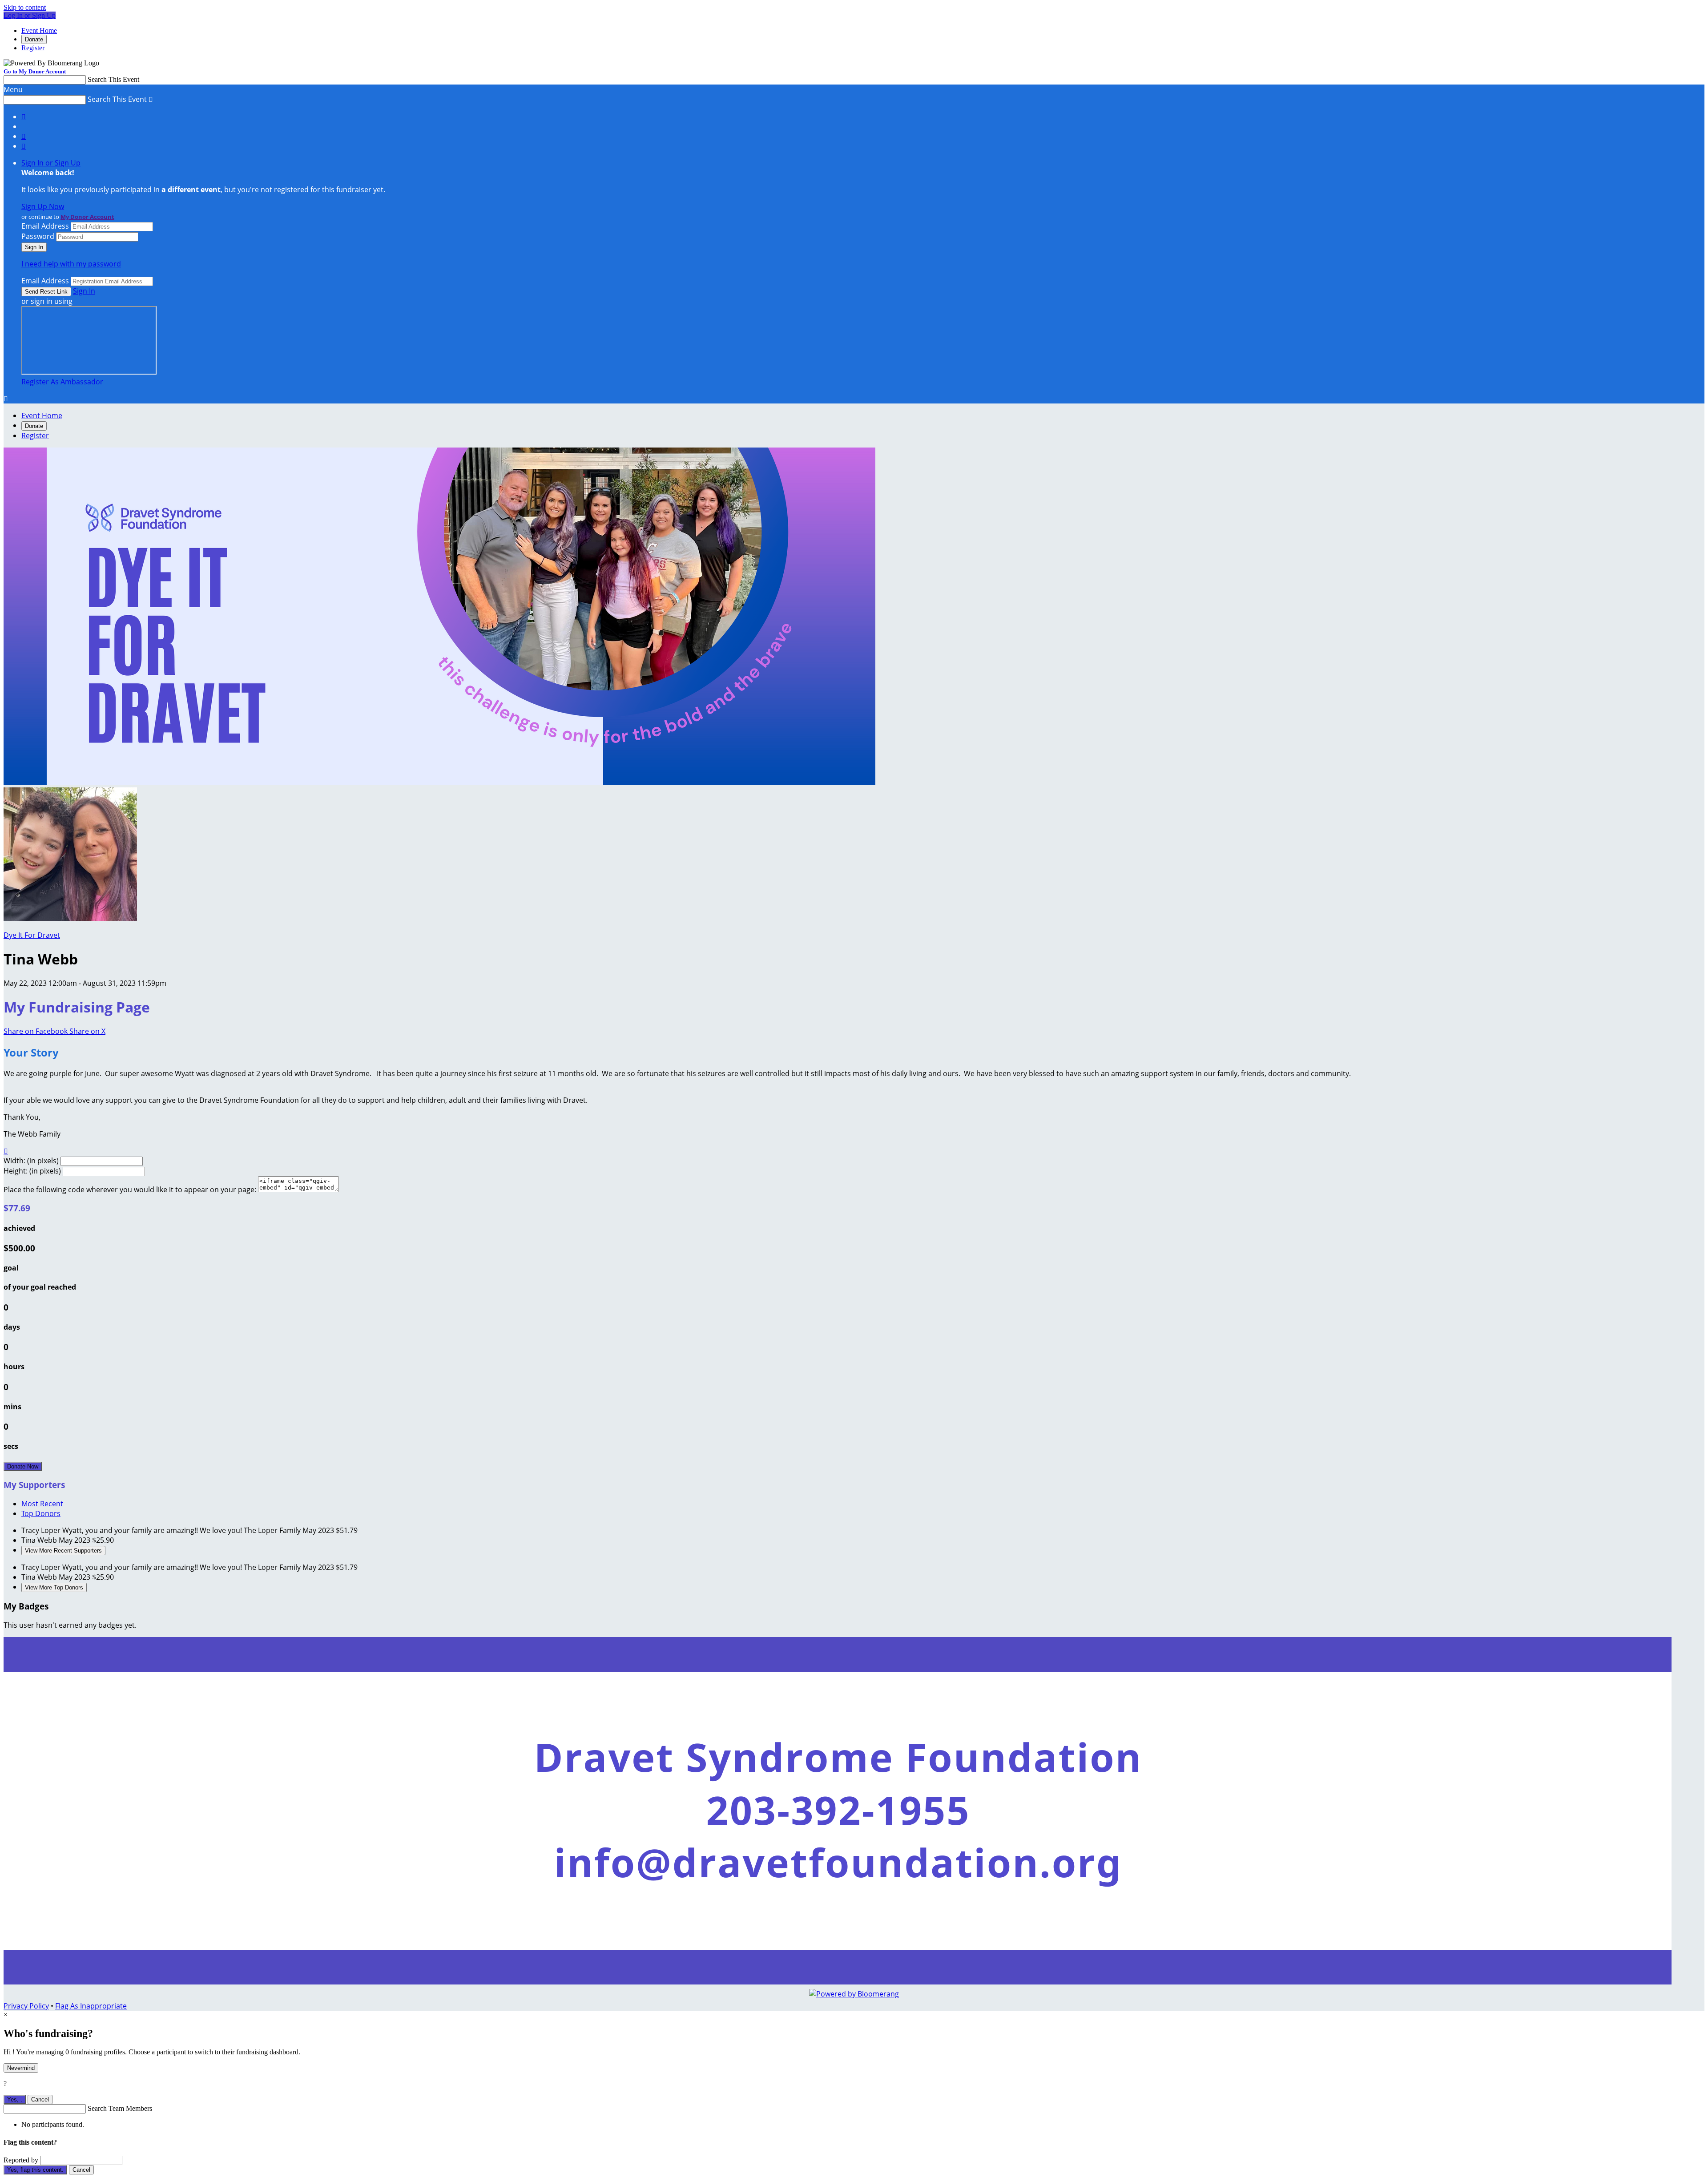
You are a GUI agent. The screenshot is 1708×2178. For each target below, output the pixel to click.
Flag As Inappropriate (91, 2006)
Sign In (84, 291)
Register (33, 48)
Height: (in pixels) (32, 1171)
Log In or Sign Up (30, 15)
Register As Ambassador (62, 382)
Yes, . (15, 2099)
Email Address (45, 226)
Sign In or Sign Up (51, 163)
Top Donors (41, 1513)
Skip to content (25, 7)
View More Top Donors (54, 1587)
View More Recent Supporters (63, 1551)
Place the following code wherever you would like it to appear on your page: (130, 1190)
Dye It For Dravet (32, 935)
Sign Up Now (43, 206)
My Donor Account (87, 217)
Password (38, 236)
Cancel (40, 2099)
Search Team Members (120, 2108)
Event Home (39, 30)
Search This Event (113, 79)
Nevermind (21, 2068)
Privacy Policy (26, 2006)
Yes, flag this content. (35, 2170)
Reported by (21, 2160)
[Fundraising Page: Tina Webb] (70, 918)
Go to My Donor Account (35, 71)
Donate (34, 39)
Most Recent (42, 1504)
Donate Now (23, 1466)
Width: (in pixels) (31, 1161)
